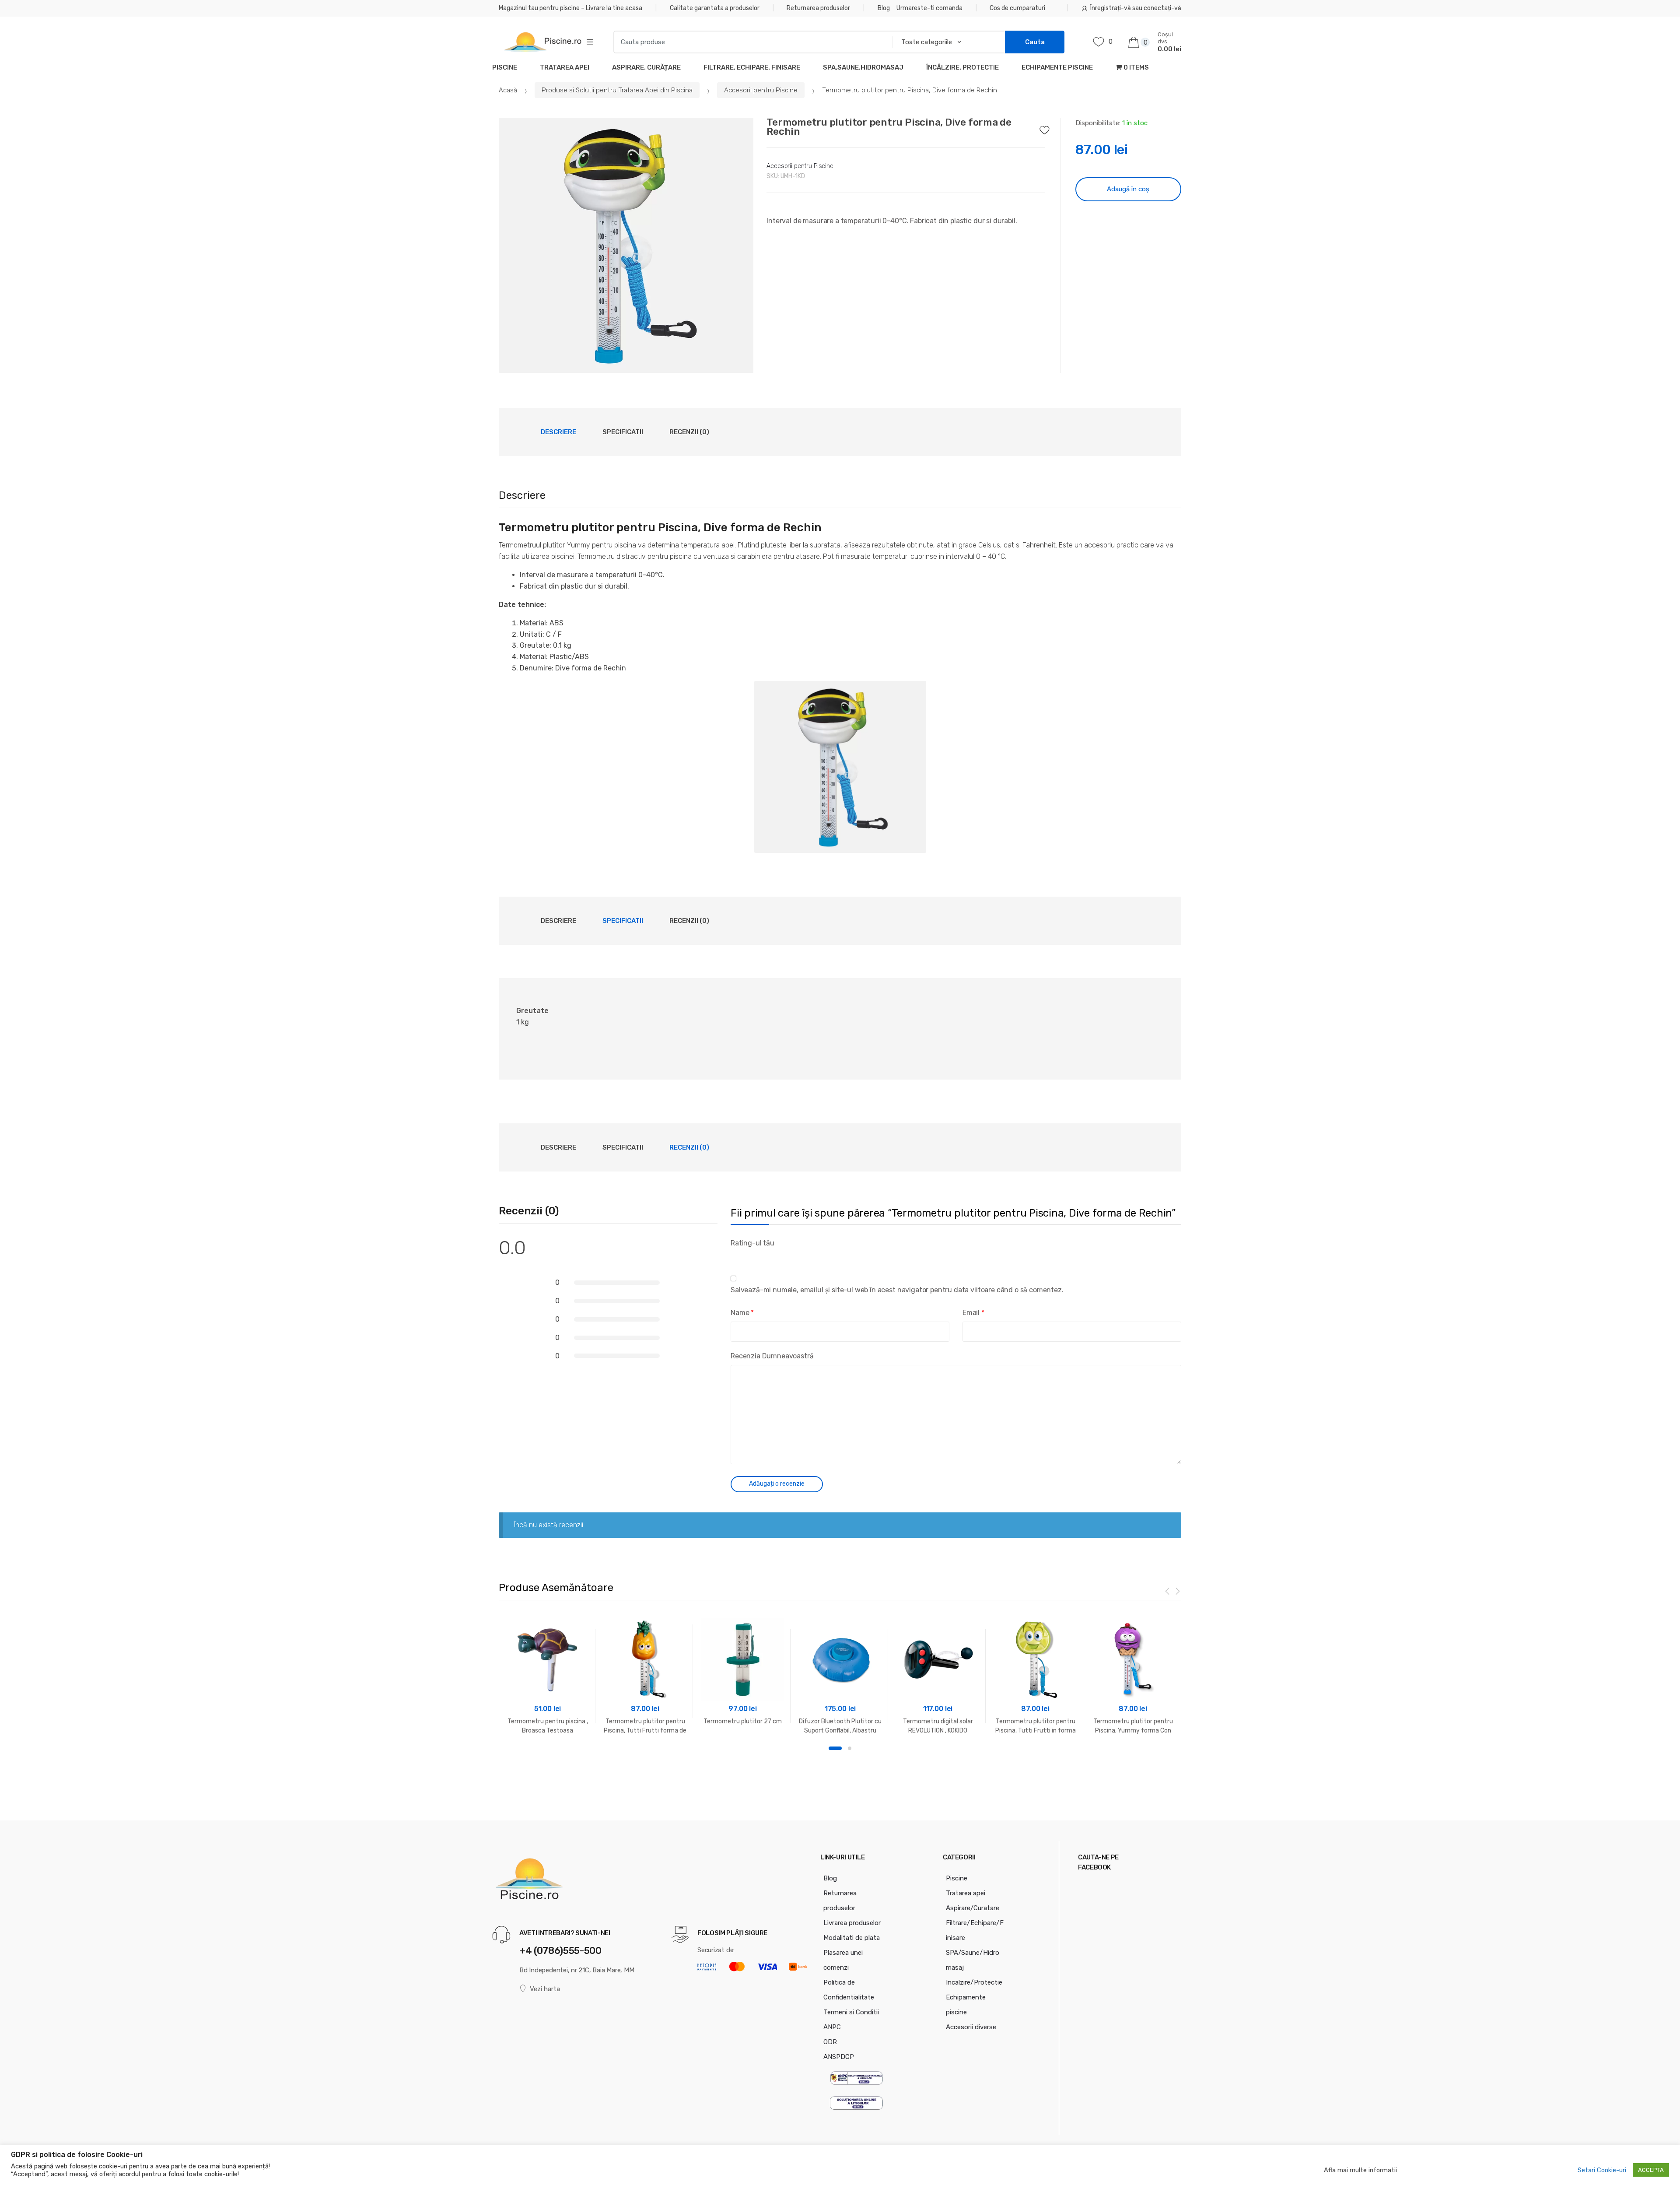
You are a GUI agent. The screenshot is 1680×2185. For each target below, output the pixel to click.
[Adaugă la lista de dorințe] (1047, 128)
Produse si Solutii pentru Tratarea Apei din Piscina (617, 90)
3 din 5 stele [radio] (756, 1256)
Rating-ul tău (752, 1243)
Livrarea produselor (852, 1923)
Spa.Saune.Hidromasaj (863, 67)
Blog (884, 8)
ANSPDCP (839, 2057)
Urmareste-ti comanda (929, 8)
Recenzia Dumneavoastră (772, 1356)
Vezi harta (545, 1989)
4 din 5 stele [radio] (766, 1256)
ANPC (832, 2027)
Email (973, 1313)
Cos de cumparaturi (1017, 8)
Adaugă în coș (1128, 189)
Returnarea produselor (818, 8)
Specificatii (623, 432)
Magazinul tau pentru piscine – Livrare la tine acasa (570, 8)
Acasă (508, 90)
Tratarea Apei (565, 67)
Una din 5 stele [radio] (735, 1256)
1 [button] (835, 1748)
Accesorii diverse (971, 2027)
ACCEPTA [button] (1651, 2170)
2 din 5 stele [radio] (745, 1256)
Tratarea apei (966, 1893)
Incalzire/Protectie (974, 1982)
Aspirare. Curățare (646, 67)
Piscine (505, 67)
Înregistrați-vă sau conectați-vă (1136, 8)
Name (742, 1313)
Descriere (558, 432)
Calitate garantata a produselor (715, 8)
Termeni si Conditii (851, 2012)
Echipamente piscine (1057, 67)
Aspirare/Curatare (973, 1908)
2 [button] (850, 1748)
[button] (742, 361)
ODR (830, 2042)
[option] (626, 245)
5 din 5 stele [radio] (777, 1256)
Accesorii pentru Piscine (761, 90)
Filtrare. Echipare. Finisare (752, 67)
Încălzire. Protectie (962, 67)
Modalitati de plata (852, 1938)
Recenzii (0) (689, 432)
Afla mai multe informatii (1360, 2170)
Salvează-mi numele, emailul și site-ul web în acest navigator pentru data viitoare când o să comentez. (897, 1290)
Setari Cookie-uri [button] (1602, 2170)
